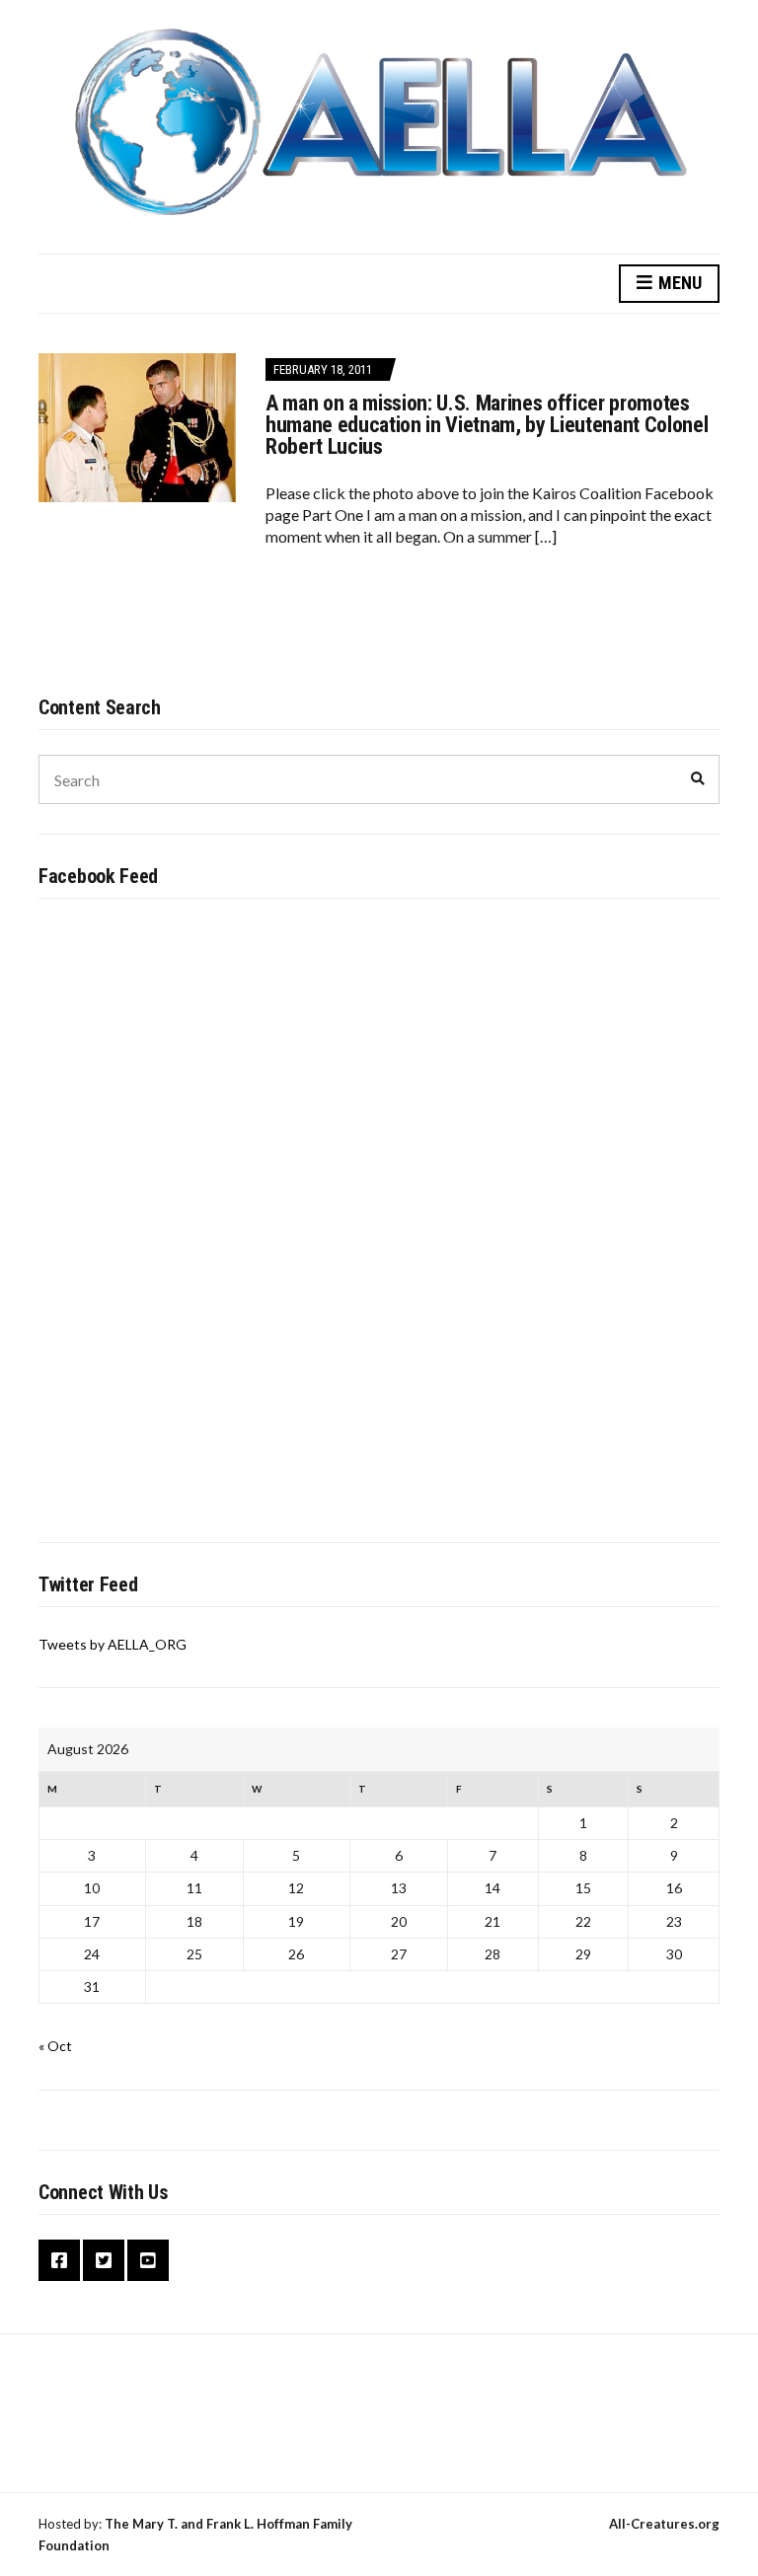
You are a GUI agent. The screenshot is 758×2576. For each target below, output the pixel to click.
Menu (678, 283)
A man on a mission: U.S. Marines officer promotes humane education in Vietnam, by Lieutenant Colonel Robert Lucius (487, 425)
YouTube (148, 2260)
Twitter (104, 2260)
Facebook (59, 2260)
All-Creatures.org (664, 2524)
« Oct (55, 2046)
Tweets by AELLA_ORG (113, 1644)
